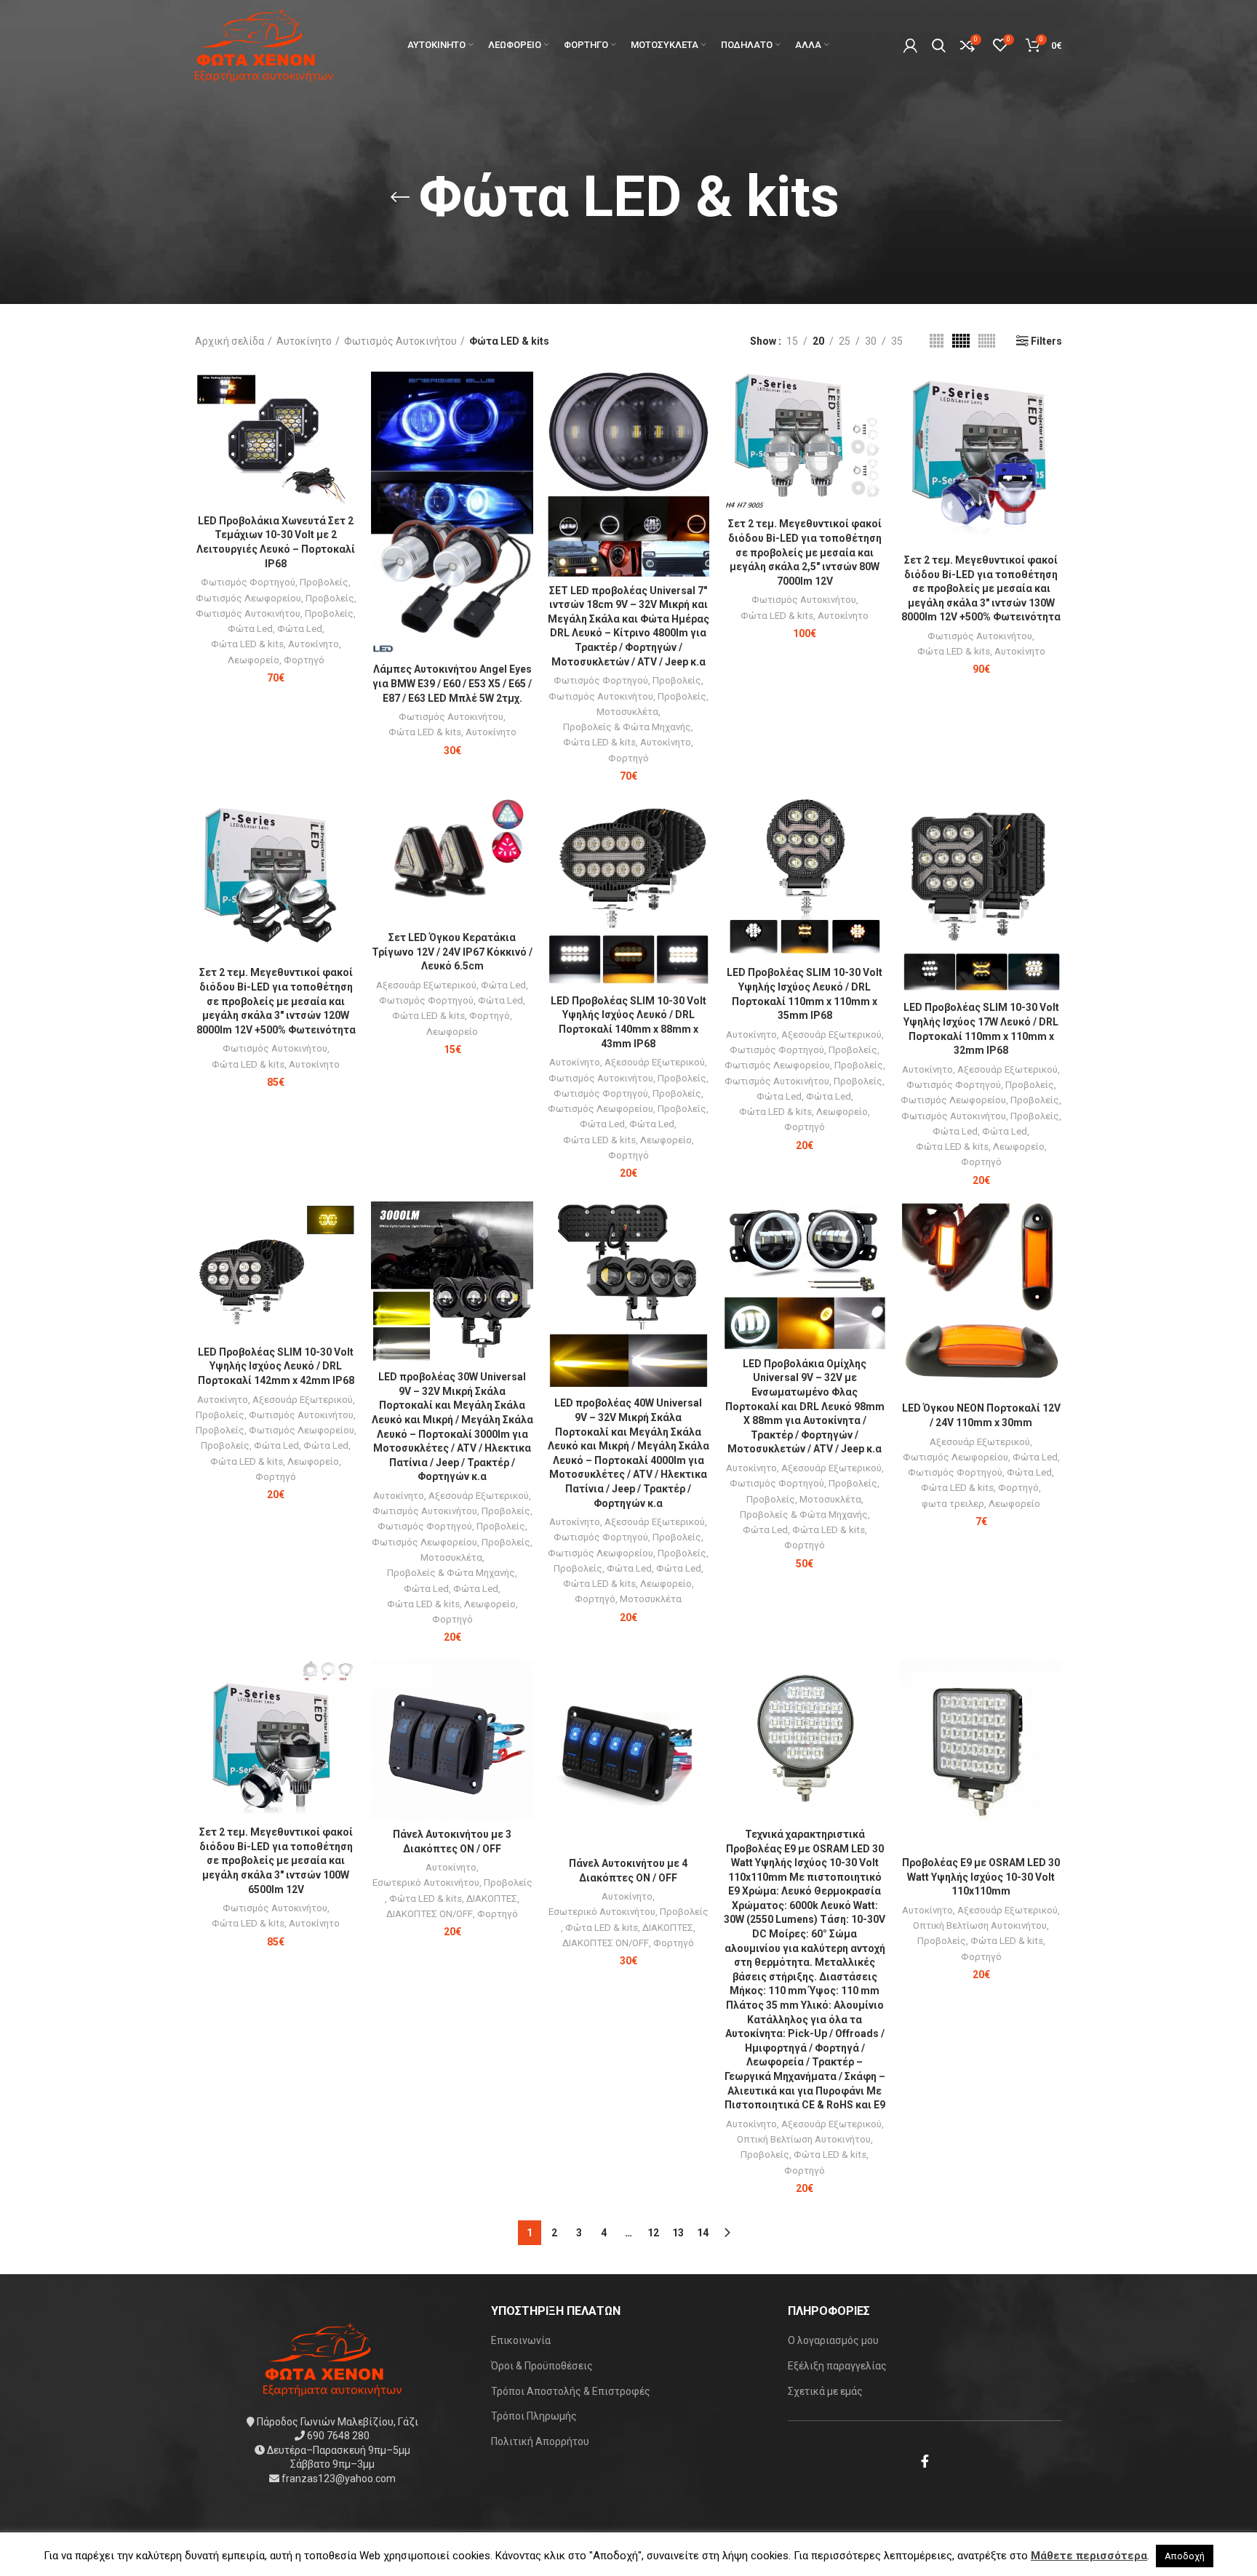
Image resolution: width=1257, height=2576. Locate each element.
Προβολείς (324, 582)
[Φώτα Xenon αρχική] (332, 2358)
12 (653, 2233)
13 (678, 2233)
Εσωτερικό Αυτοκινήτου (426, 1883)
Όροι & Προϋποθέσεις (542, 2366)
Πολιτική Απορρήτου (540, 2441)
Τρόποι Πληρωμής (534, 2416)
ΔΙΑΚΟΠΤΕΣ (492, 1899)
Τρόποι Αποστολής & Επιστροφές (571, 2391)
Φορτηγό (304, 660)
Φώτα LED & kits (247, 644)
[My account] (910, 45)
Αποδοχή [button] (1185, 2556)
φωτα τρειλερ (953, 1504)
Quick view (346, 428)
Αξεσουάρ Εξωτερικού (426, 985)
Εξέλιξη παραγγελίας (837, 2366)
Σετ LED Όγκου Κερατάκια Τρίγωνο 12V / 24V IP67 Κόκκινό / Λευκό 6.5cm (452, 952)
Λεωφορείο (254, 660)
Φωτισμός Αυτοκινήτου (400, 341)
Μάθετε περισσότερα (1089, 2556)
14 (703, 2233)
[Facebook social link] (925, 2461)
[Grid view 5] (961, 341)
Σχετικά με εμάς (825, 2391)
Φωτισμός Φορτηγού (248, 582)
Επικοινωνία (521, 2340)
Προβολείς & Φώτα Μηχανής (627, 727)
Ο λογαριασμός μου (833, 2340)
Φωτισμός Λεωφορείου (248, 598)
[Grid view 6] (987, 341)
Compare (346, 395)
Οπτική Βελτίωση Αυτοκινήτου (804, 2139)
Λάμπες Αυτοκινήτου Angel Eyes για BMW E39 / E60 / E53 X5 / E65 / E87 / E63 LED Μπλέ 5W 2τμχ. (452, 683)
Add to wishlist (346, 461)
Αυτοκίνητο (304, 341)
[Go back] (400, 197)
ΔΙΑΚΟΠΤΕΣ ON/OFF (430, 1914)
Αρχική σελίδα (230, 341)
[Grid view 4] (937, 341)
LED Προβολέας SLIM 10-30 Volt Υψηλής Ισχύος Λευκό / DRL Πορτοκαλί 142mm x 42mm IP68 (276, 1366)
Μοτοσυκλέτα (627, 712)
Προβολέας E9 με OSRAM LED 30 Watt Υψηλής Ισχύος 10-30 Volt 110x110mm (981, 1877)
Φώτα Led (250, 629)
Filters (1046, 341)
